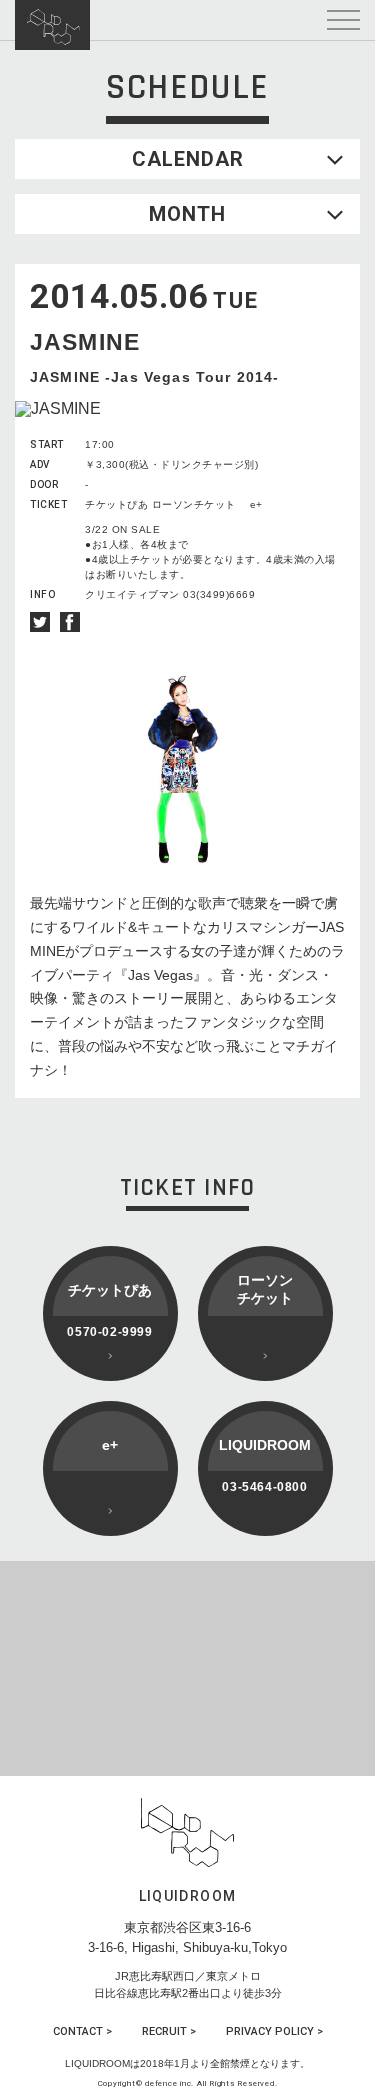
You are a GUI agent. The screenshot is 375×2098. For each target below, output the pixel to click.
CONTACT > (82, 2031)
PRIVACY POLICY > (274, 2031)
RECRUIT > (169, 2031)
